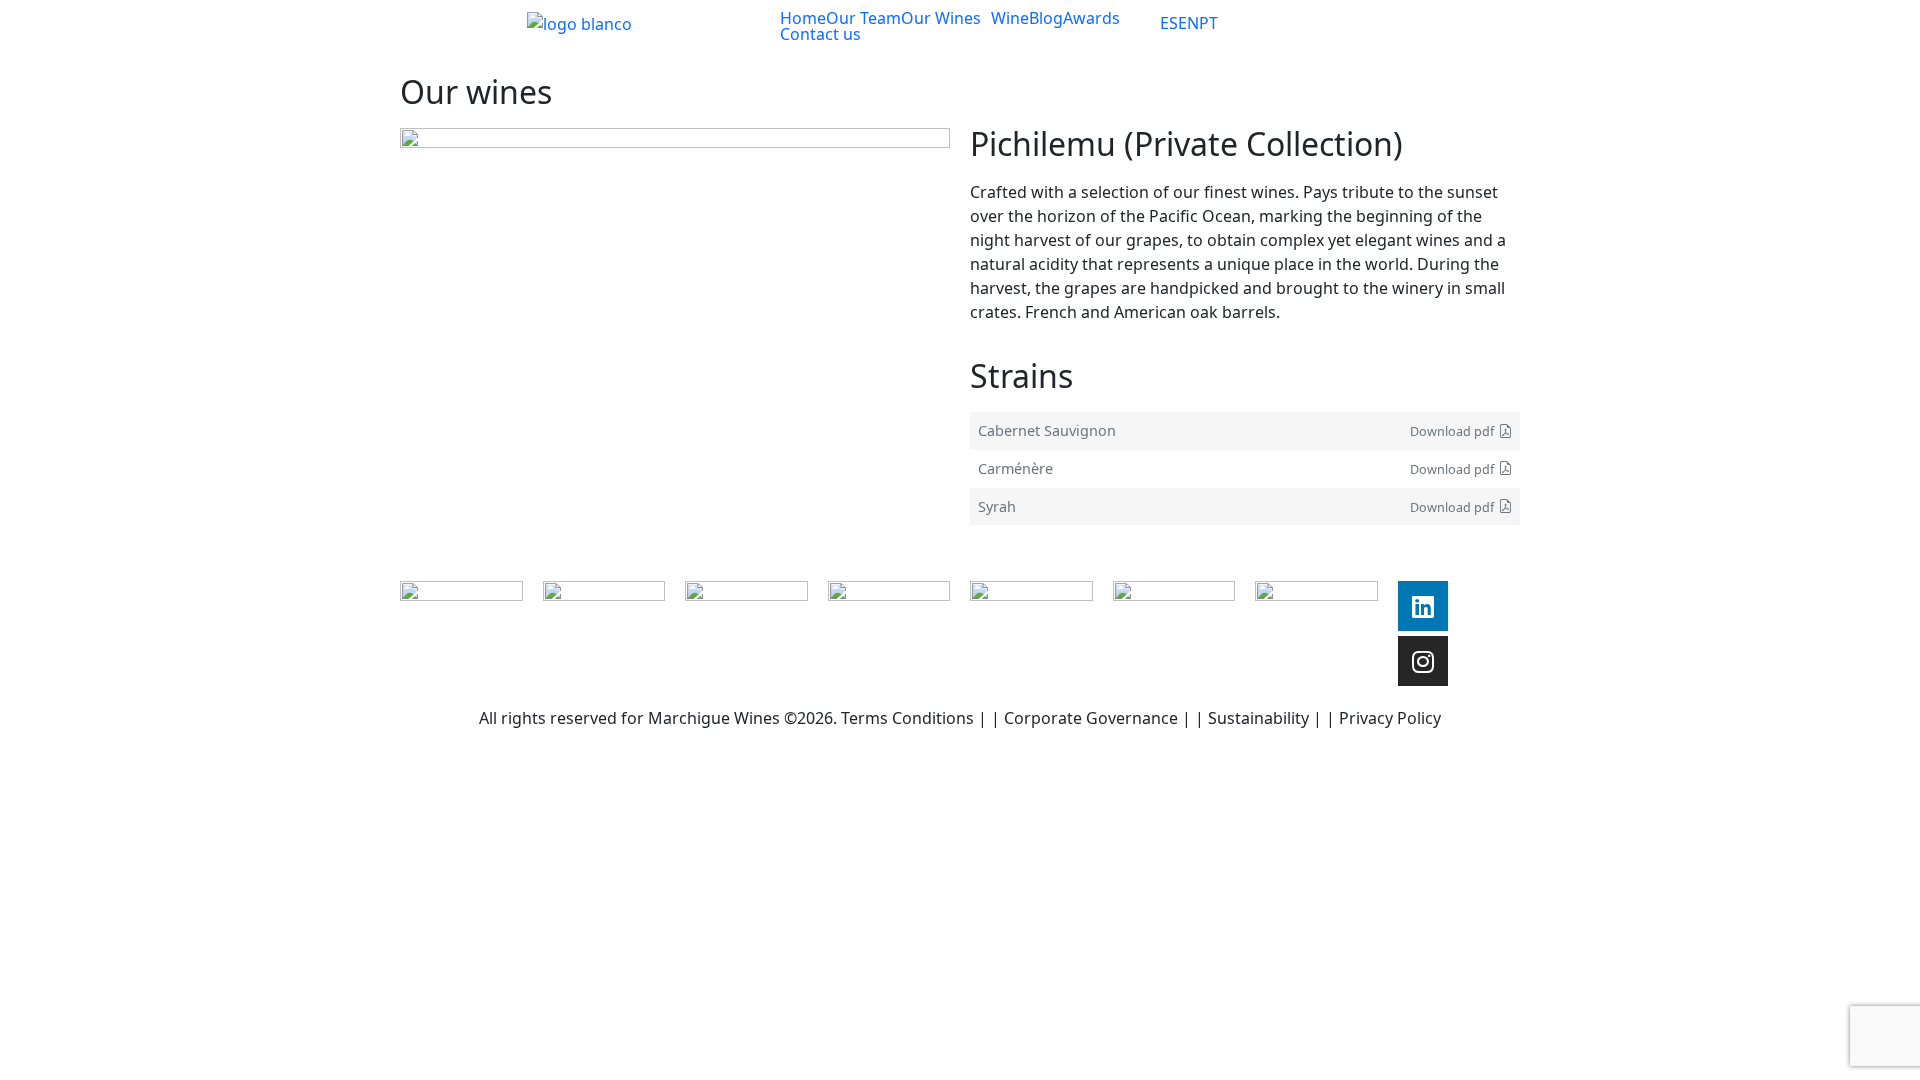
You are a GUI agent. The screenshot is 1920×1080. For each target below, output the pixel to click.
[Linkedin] (1423, 606)
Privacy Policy (1390, 718)
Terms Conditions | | (922, 718)
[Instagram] (1423, 661)
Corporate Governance (1091, 718)
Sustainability (1258, 718)
